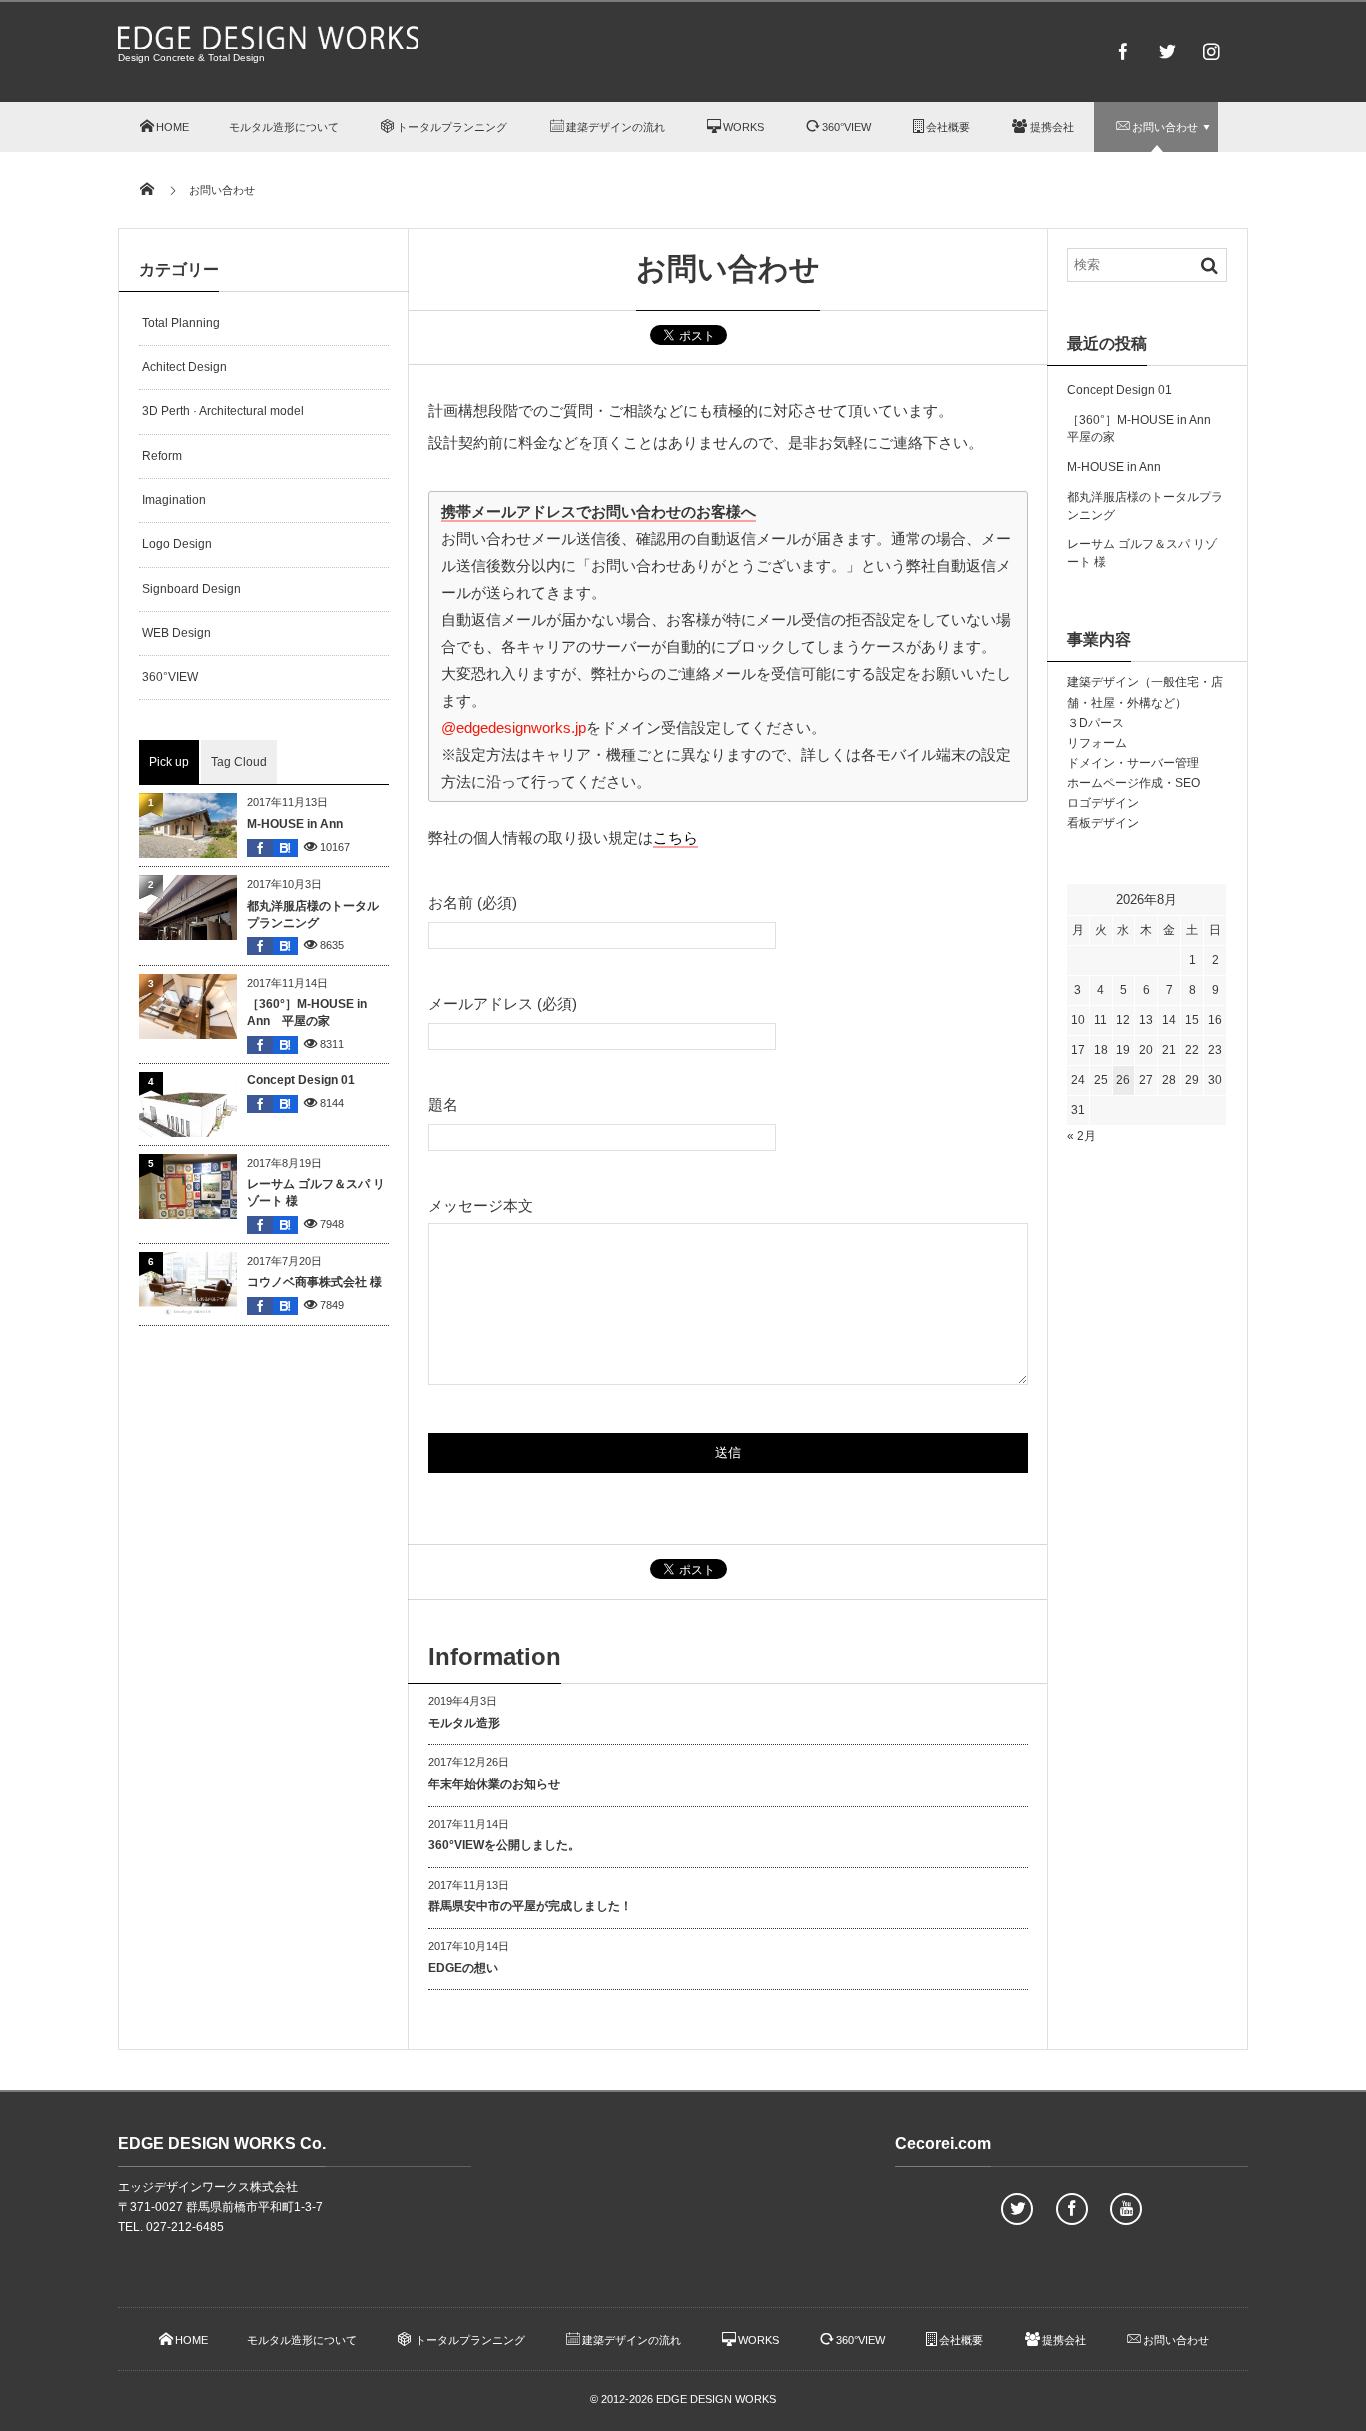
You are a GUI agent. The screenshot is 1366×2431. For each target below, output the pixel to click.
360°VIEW (170, 677)
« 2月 (1081, 1136)
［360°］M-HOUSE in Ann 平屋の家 (307, 1012)
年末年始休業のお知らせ (494, 1784)
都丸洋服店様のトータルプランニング (313, 914)
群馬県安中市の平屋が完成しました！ (530, 1906)
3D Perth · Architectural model (223, 411)
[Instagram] (1211, 51)
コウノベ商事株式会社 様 (314, 1282)
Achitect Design (184, 367)
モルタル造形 (464, 1723)
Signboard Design (191, 589)
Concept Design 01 (301, 1080)
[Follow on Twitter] (1167, 51)
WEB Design (176, 633)
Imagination (174, 500)
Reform (162, 456)
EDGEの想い (463, 1968)
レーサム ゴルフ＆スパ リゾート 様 (316, 1192)
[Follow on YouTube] (1126, 2209)
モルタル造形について (284, 127)
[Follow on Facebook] (1072, 2209)
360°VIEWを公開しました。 (504, 1845)
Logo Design (177, 544)
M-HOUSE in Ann (295, 824)
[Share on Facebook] (1123, 51)
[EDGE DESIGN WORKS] (268, 43)
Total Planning (181, 323)
